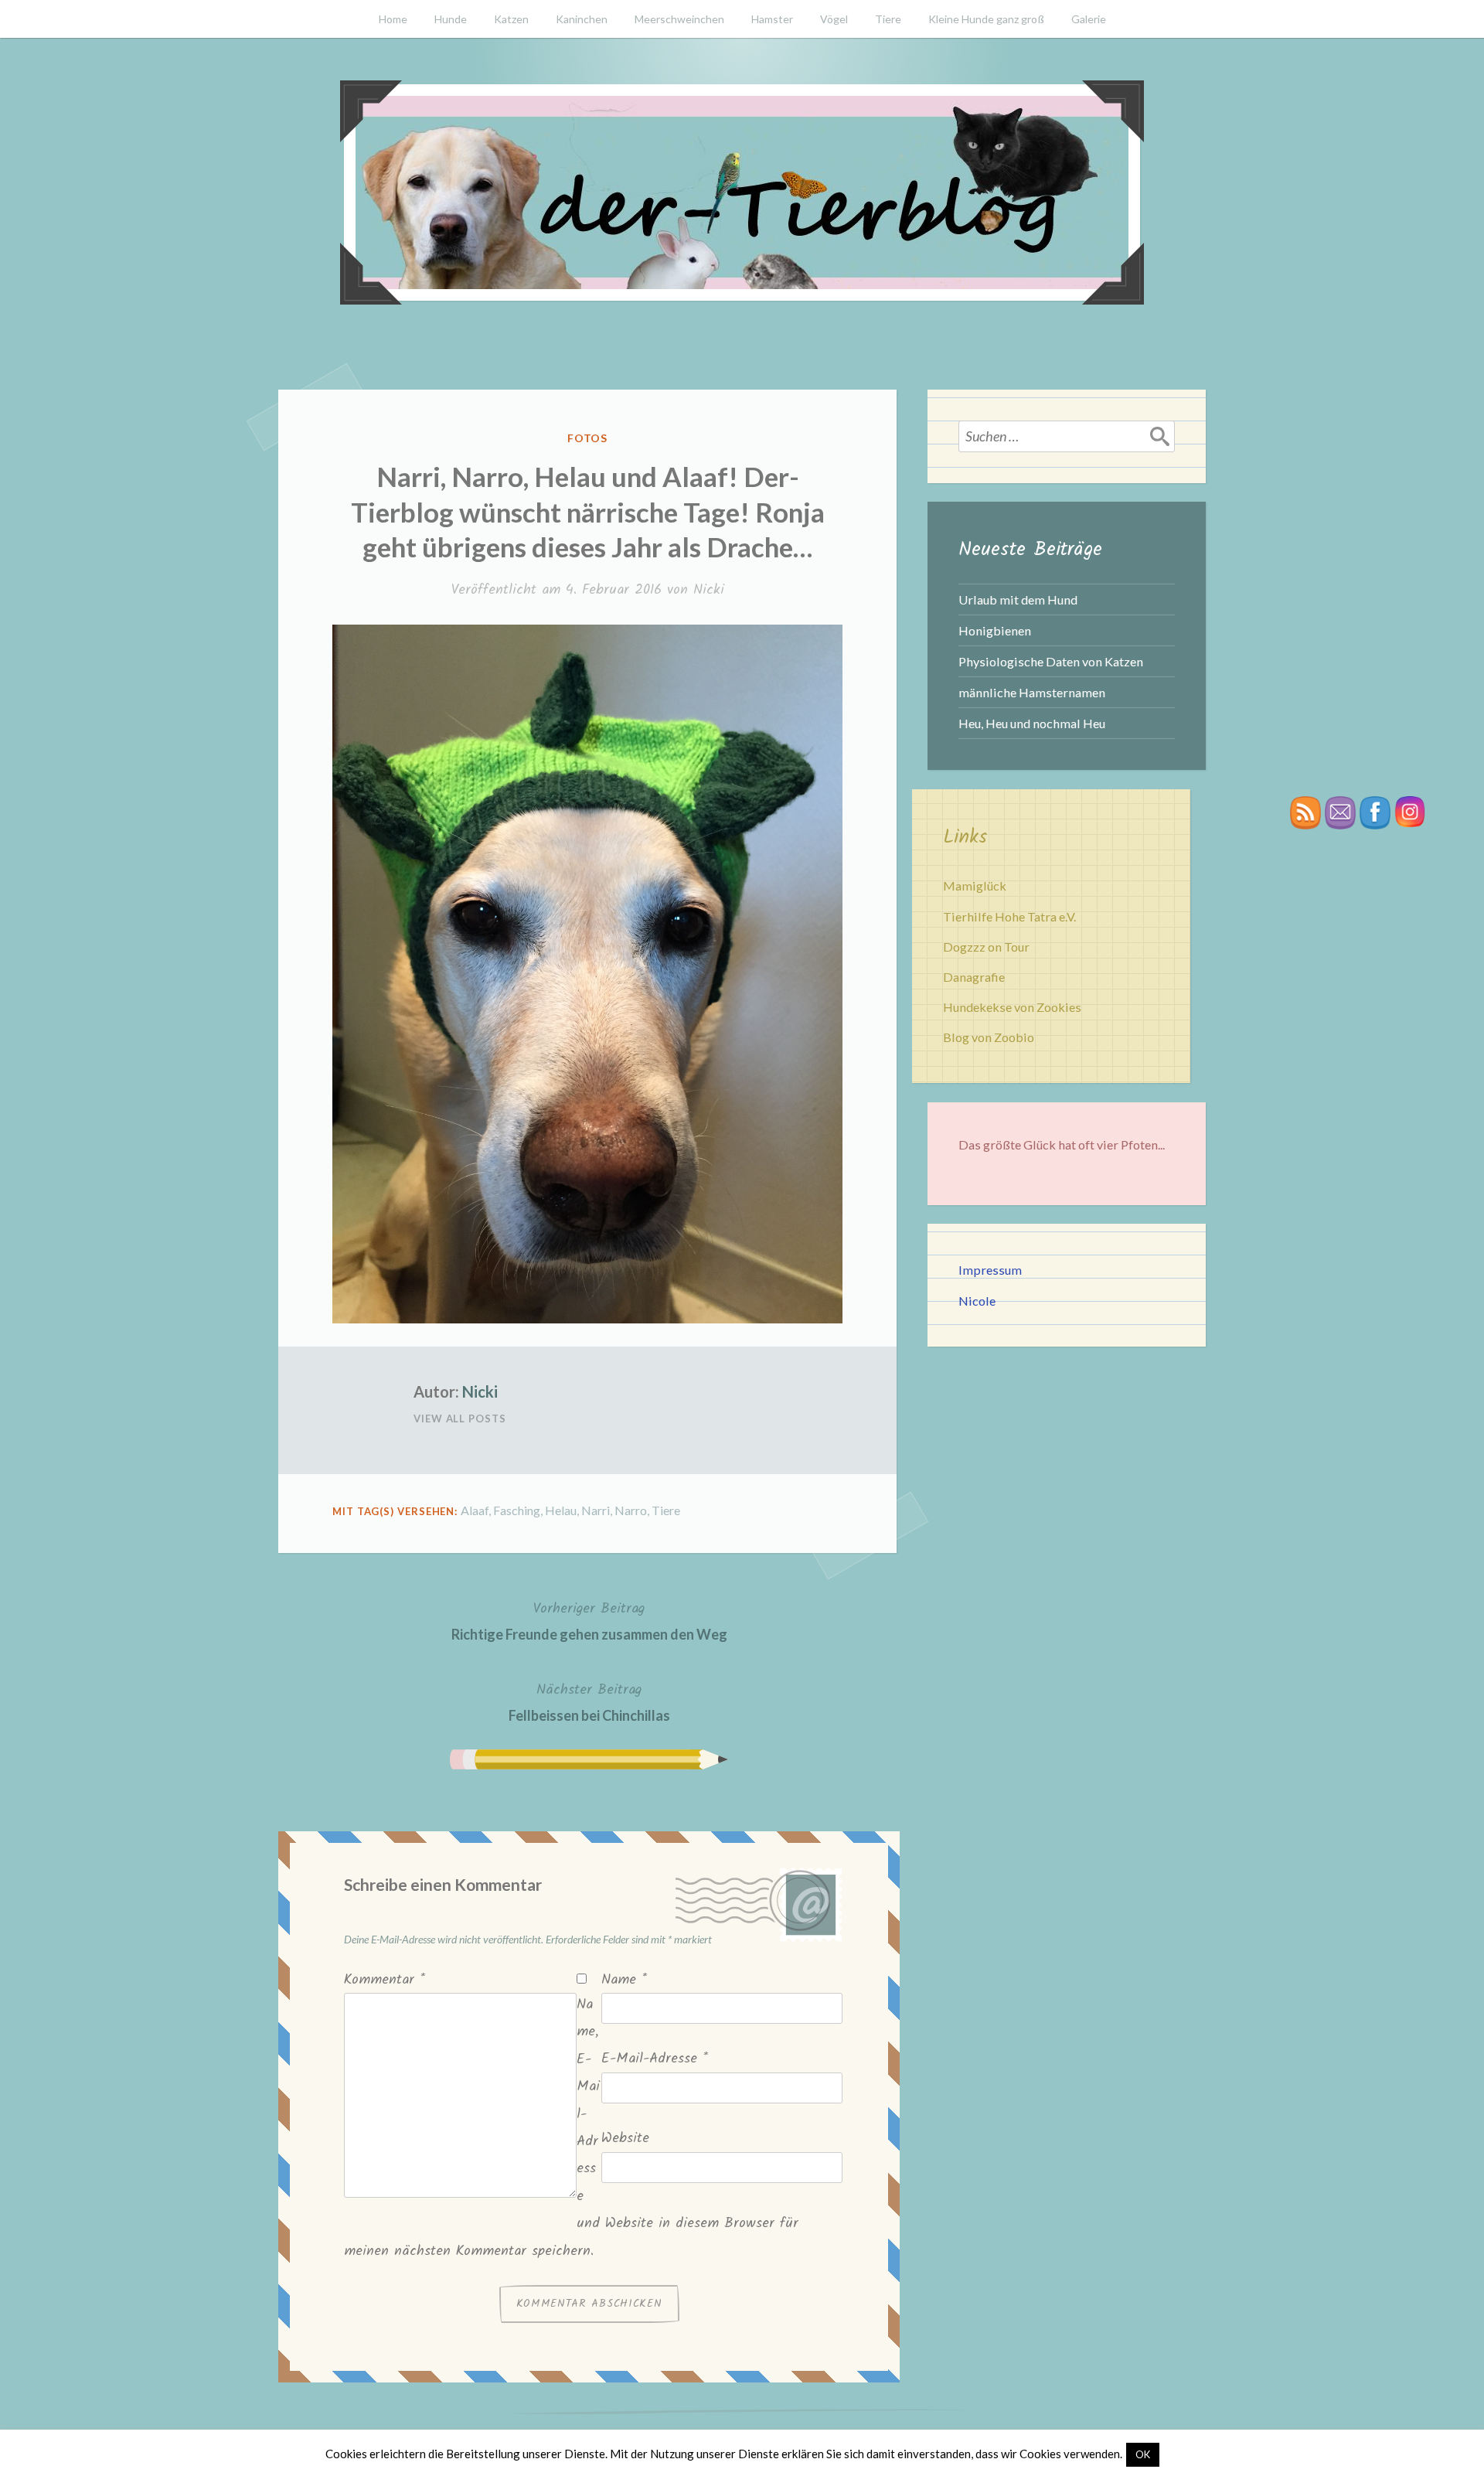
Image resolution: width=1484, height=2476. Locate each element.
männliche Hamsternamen (1032, 692)
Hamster (772, 19)
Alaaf (475, 1510)
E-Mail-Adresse (655, 2059)
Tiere (888, 19)
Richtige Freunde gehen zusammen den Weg (589, 1620)
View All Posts (460, 1419)
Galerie (1089, 19)
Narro (631, 1510)
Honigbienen (995, 630)
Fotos (588, 438)
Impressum (990, 1270)
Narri (596, 1510)
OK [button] (1143, 2454)
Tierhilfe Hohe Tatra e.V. (1009, 916)
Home (393, 19)
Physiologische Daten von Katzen (1051, 661)
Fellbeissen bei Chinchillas (589, 1701)
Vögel (834, 19)
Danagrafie (974, 977)
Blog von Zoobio (989, 1037)
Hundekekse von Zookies (1012, 1007)
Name (624, 1980)
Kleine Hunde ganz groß (986, 19)
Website (625, 2139)
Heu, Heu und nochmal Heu (1032, 723)
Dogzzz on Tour (986, 947)
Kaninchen (582, 19)
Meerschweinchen (679, 19)
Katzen (511, 19)
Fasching (517, 1510)
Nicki (709, 590)
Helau (561, 1510)
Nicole (977, 1301)
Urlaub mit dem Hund (1018, 599)
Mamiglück (975, 886)
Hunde (451, 19)
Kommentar (385, 1980)
